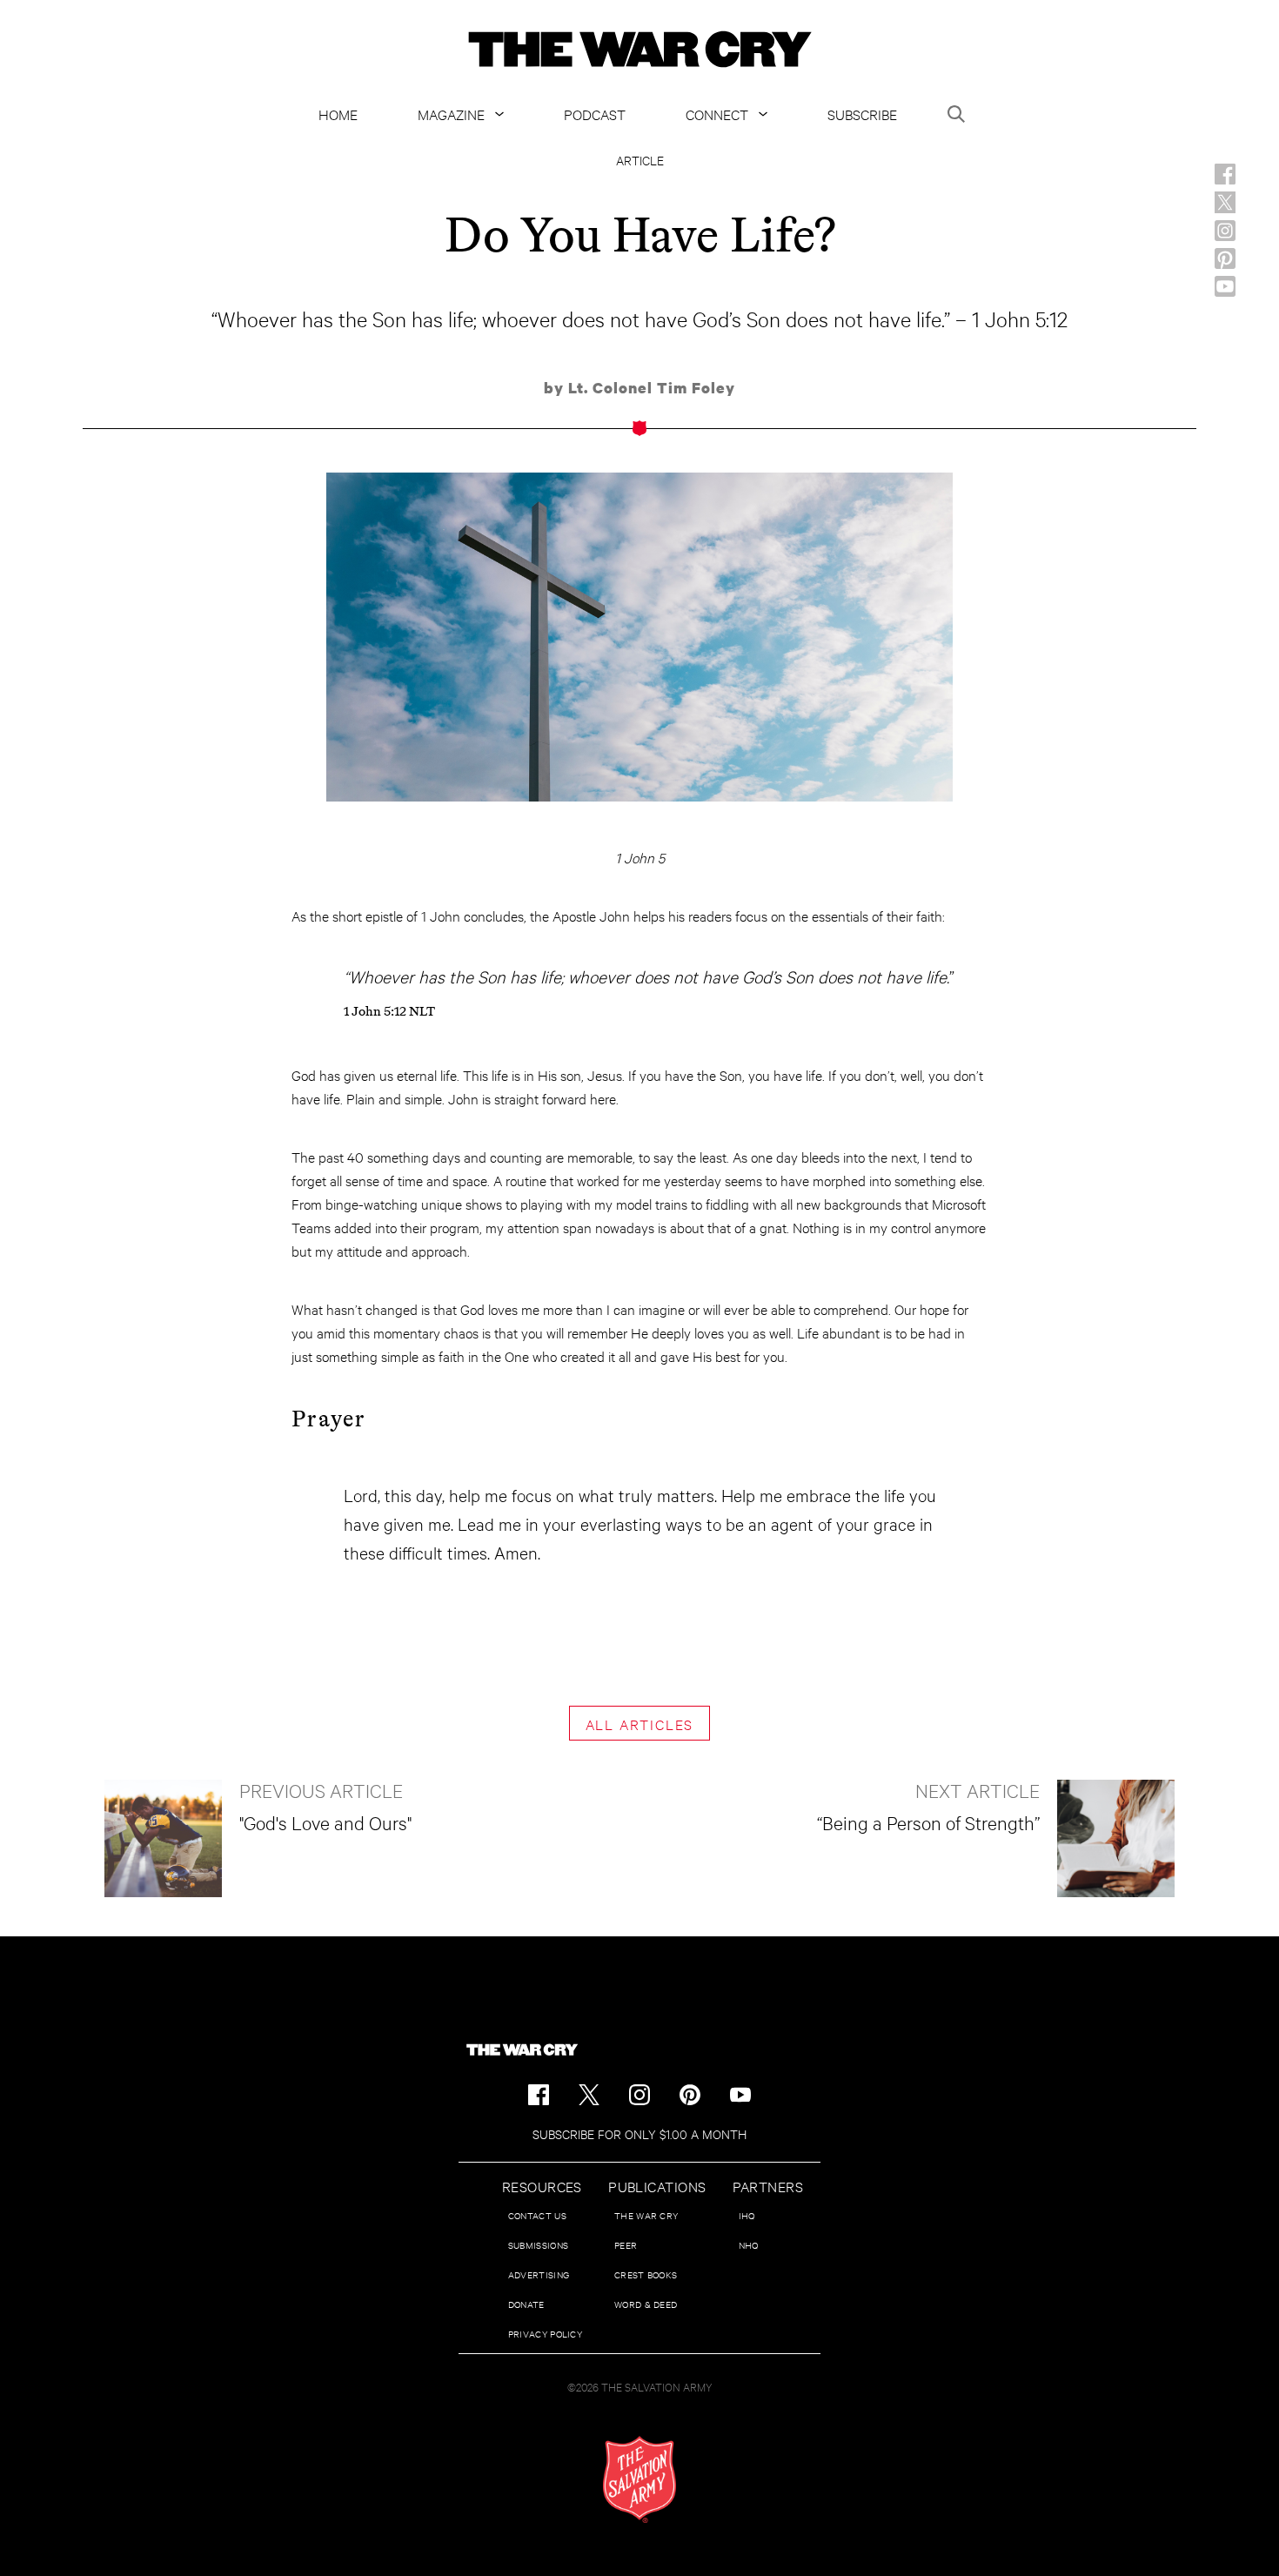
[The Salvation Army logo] (639, 2479)
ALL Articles (640, 1724)
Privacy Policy (545, 2334)
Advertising (539, 2274)
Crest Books (646, 2274)
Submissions (538, 2245)
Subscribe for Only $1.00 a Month (639, 2133)
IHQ (747, 2215)
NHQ (749, 2245)
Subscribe (862, 114)
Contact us (537, 2215)
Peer (626, 2245)
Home (338, 114)
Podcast (595, 114)
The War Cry (646, 2215)
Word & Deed (646, 2304)
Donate (526, 2304)
